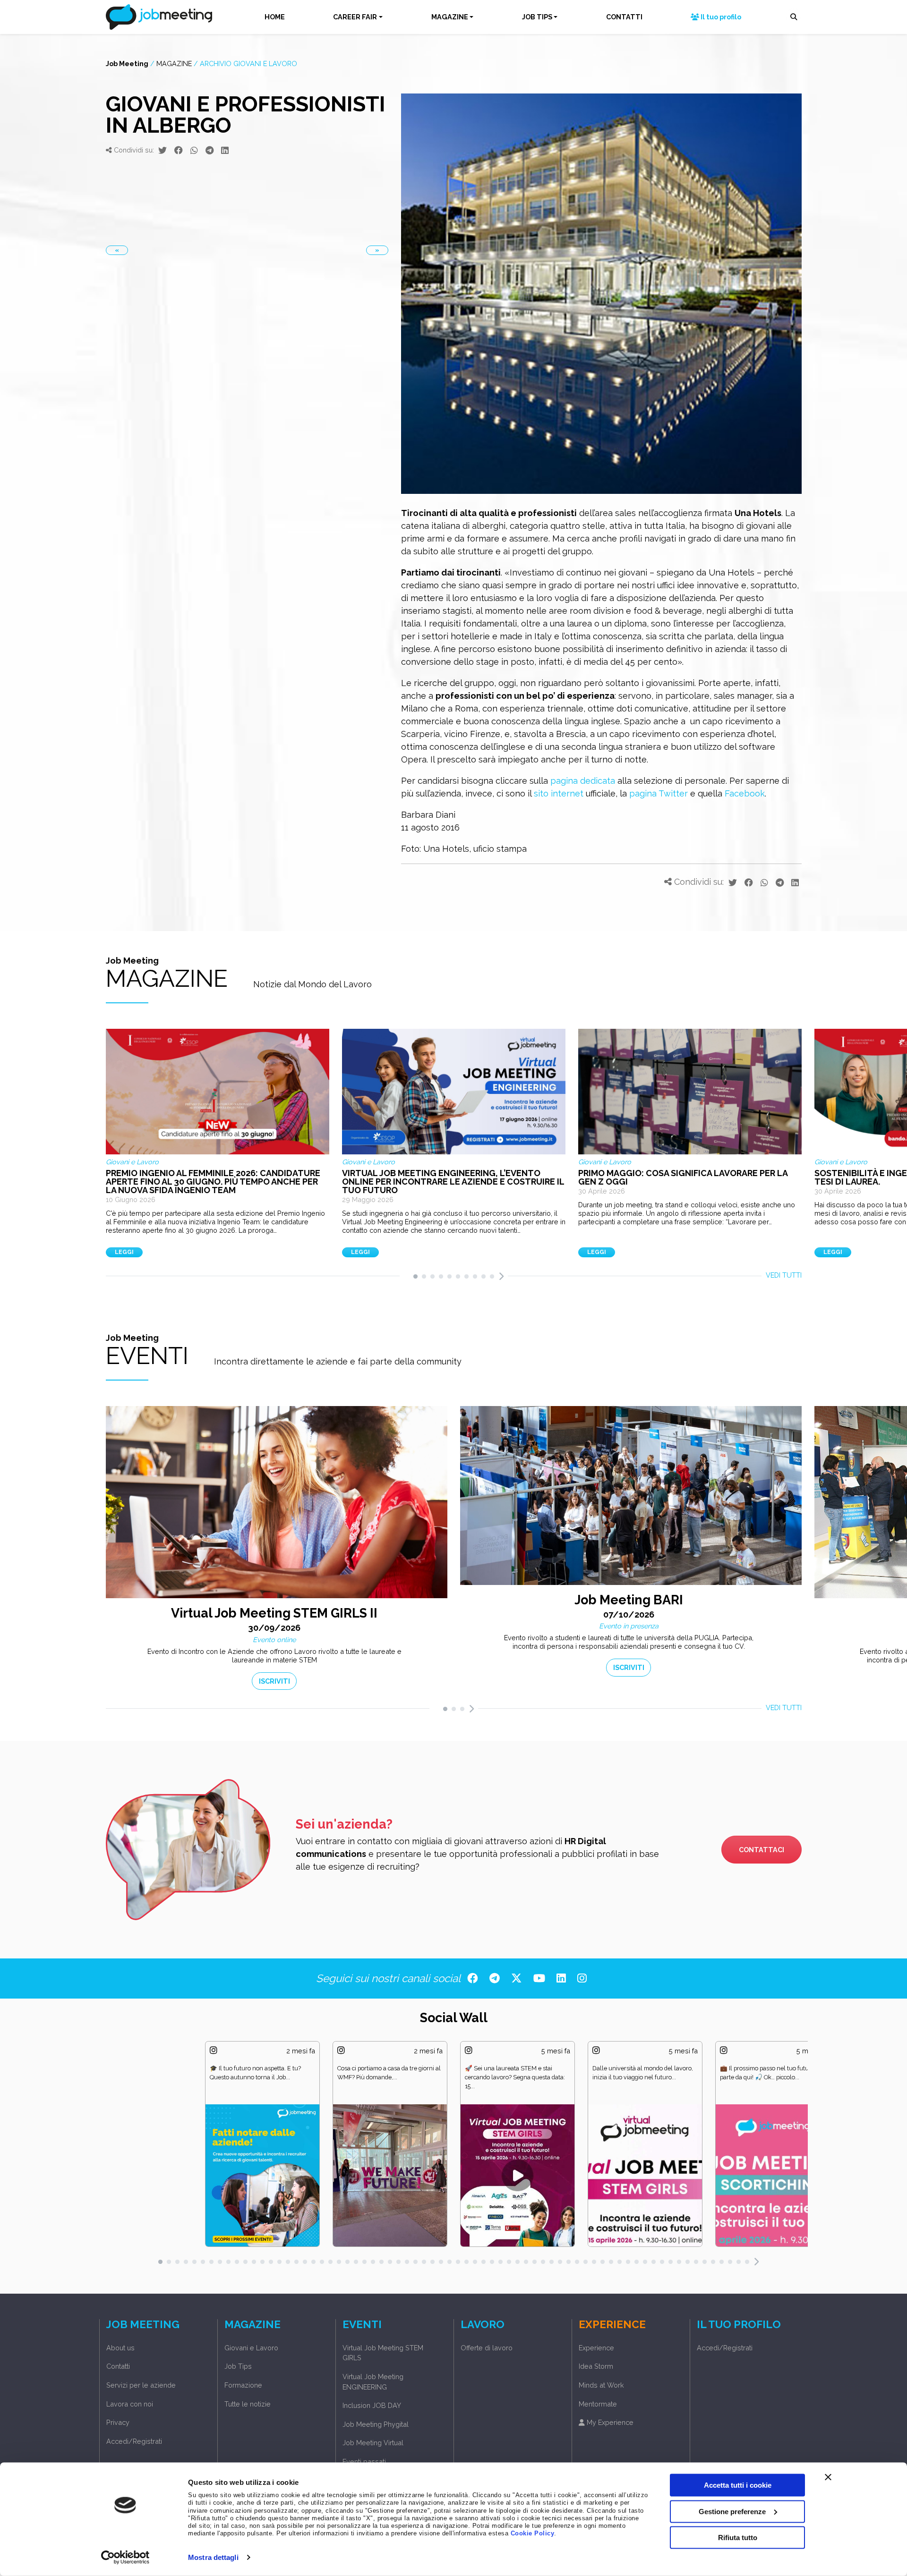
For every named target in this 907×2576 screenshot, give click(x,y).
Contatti (118, 2366)
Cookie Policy (533, 2534)
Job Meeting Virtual (373, 2443)
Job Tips (238, 2366)
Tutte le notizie (248, 2404)
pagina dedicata (583, 781)
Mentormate (598, 2404)
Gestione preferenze (732, 2511)
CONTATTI (624, 17)
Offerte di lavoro (487, 2348)
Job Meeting (127, 64)
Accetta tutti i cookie (738, 2485)
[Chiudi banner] (828, 2477)
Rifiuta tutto (738, 2538)
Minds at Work (601, 2385)
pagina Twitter (659, 793)
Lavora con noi (130, 2404)
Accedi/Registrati (134, 2441)
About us (120, 2348)
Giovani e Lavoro (251, 2348)
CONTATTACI (762, 1850)
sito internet (559, 793)
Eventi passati (364, 2462)
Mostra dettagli (213, 2557)
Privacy (118, 2422)
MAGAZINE (450, 17)
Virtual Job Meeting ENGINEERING (373, 2382)
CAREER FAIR (355, 17)
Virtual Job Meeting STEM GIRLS (383, 2353)
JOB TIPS (537, 17)
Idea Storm (596, 2366)
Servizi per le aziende (141, 2385)
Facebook (745, 793)
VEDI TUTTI (784, 1275)
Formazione (243, 2385)
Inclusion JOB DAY (372, 2405)
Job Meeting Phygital (376, 2424)
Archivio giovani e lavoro (248, 64)
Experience (596, 2348)
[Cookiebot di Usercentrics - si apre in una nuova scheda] (125, 2558)
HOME (275, 17)
